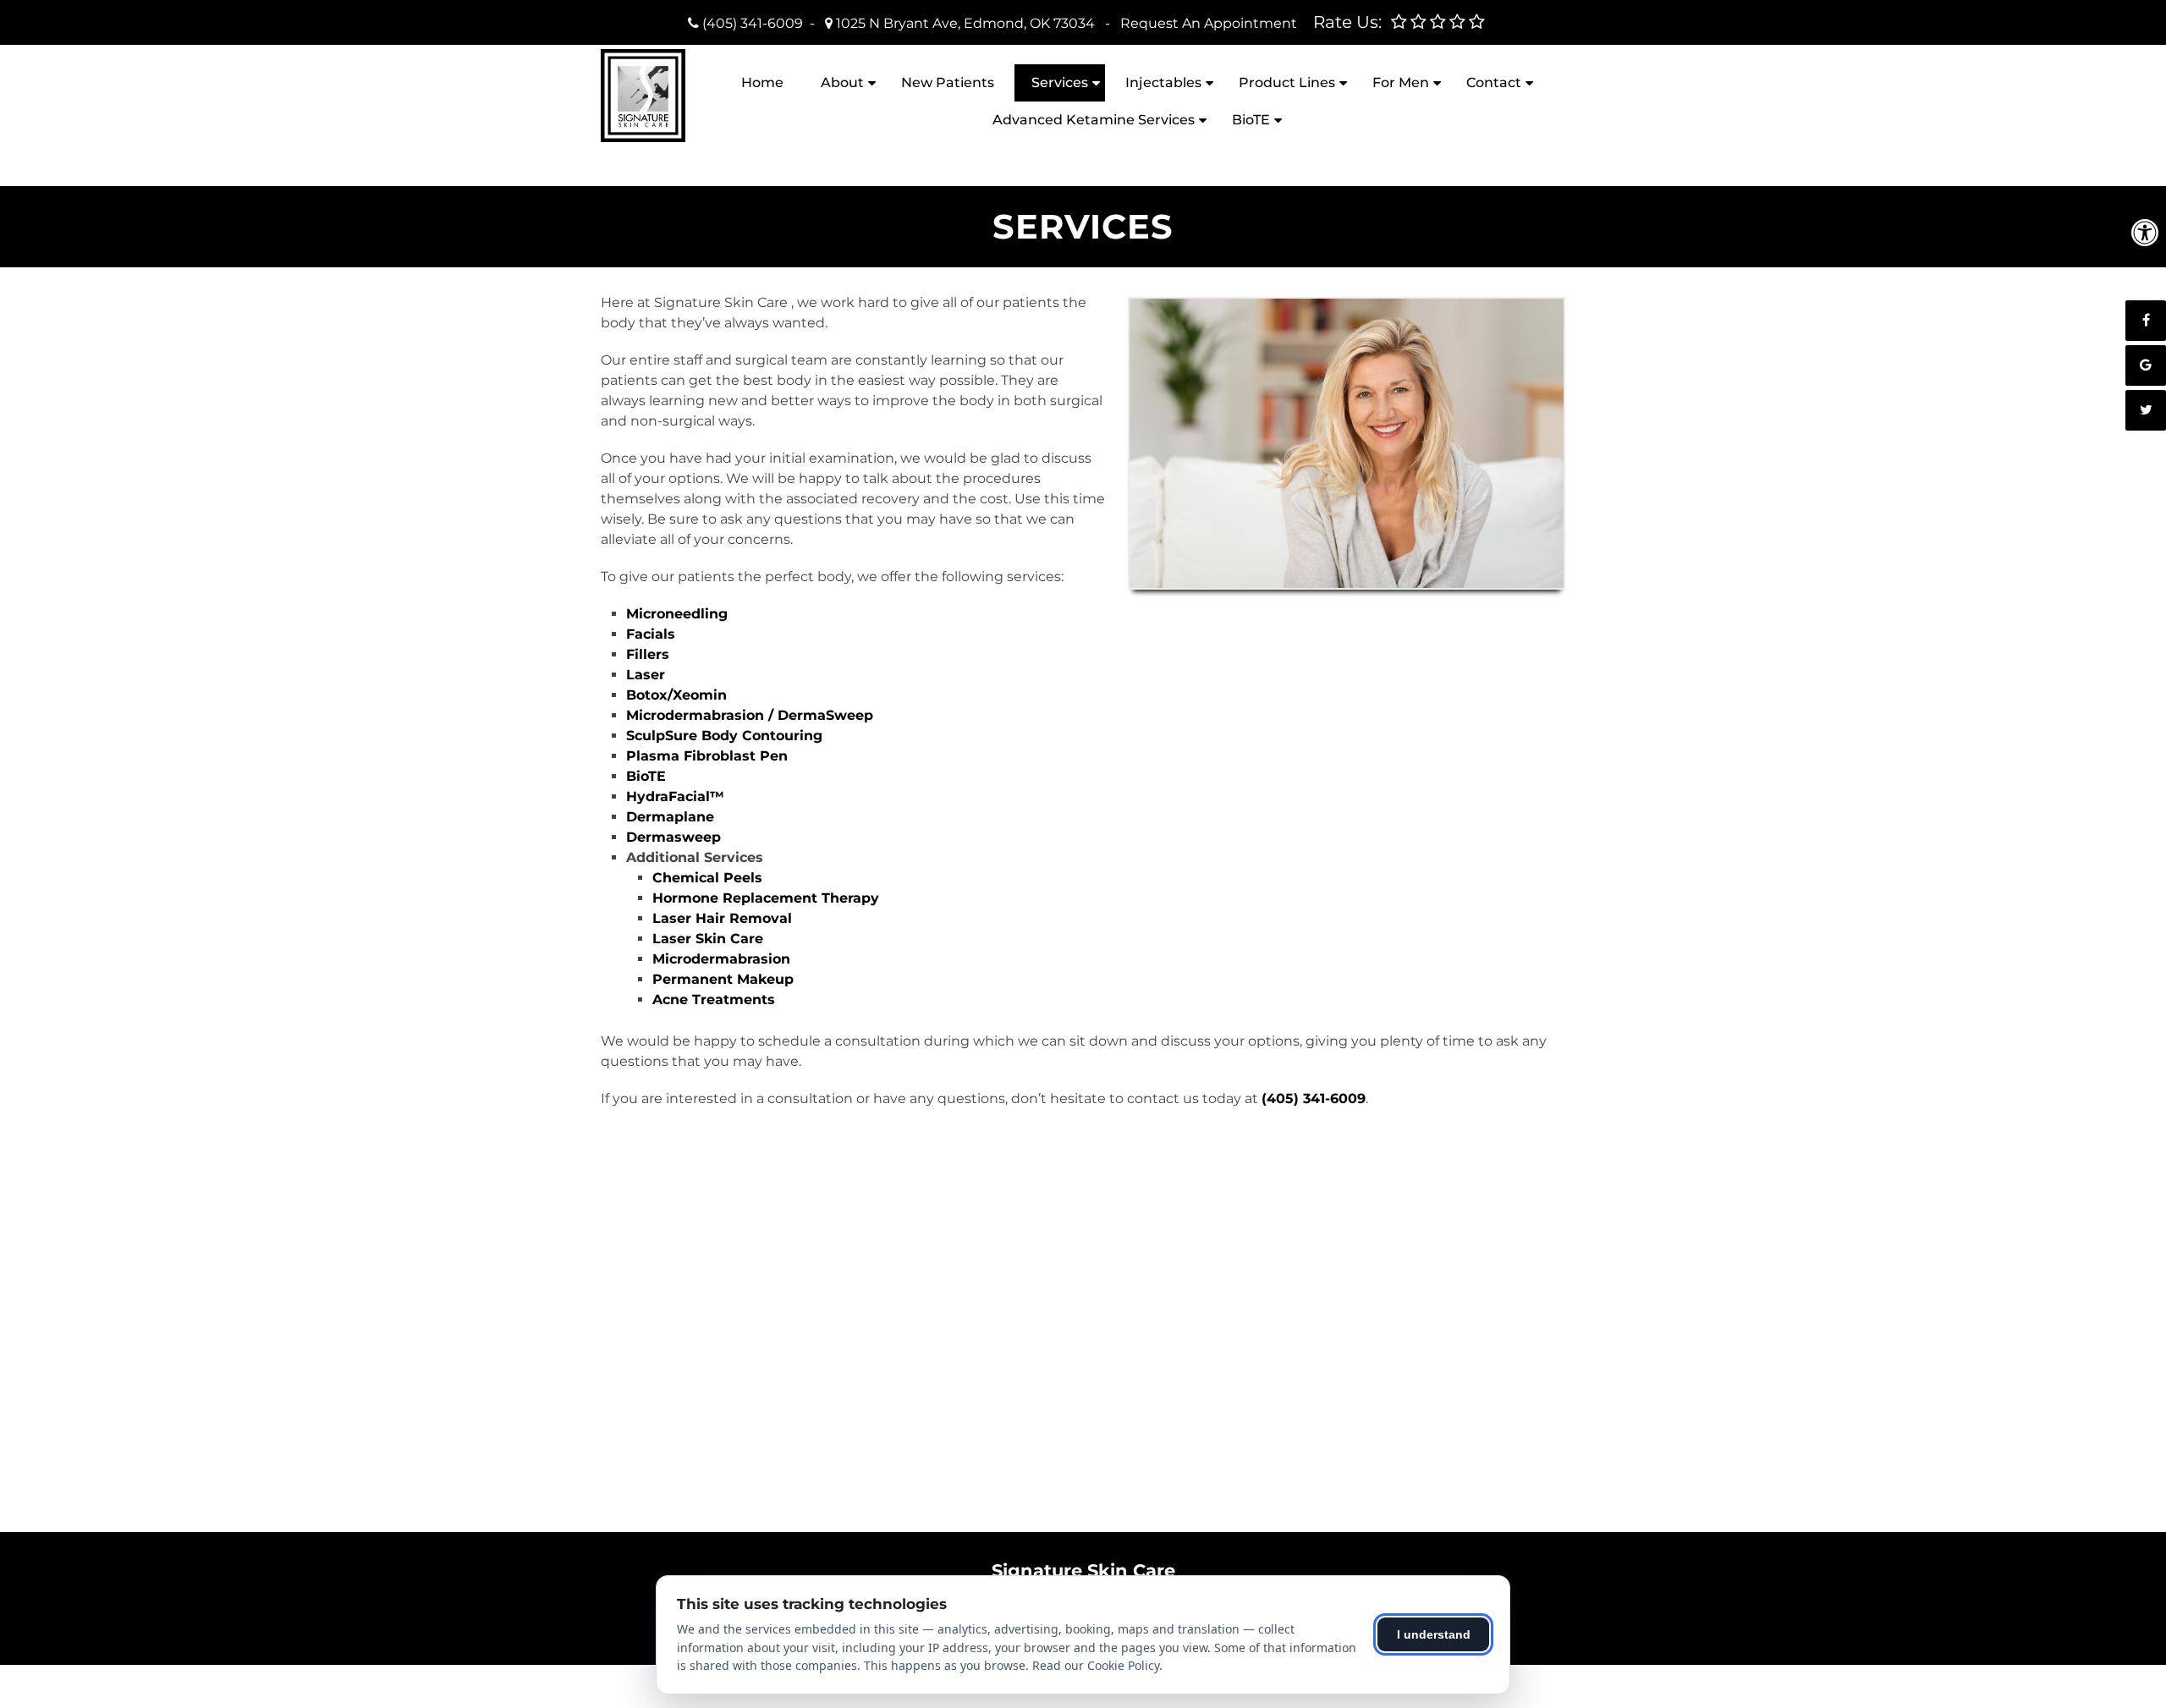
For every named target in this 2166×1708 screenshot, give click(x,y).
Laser (646, 675)
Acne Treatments (714, 1000)
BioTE (1251, 120)
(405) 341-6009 (753, 23)
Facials (651, 634)
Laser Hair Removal (722, 918)
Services (1060, 82)
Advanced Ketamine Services (1094, 120)
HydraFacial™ (675, 796)
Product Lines (1287, 82)
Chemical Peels (707, 878)
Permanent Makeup (723, 979)
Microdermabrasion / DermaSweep (750, 715)
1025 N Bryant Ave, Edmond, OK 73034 (965, 23)
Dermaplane (670, 817)
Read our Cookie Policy (1096, 1665)
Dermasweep (673, 837)
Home (762, 82)
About (842, 82)
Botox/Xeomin (676, 695)
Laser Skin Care (708, 939)
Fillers (648, 654)
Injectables (1163, 82)
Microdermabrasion (721, 959)
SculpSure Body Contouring (724, 736)
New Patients (948, 82)
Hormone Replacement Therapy (766, 898)
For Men (1401, 82)
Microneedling (677, 614)
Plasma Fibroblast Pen (707, 756)
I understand (1434, 1634)
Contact (1494, 82)
